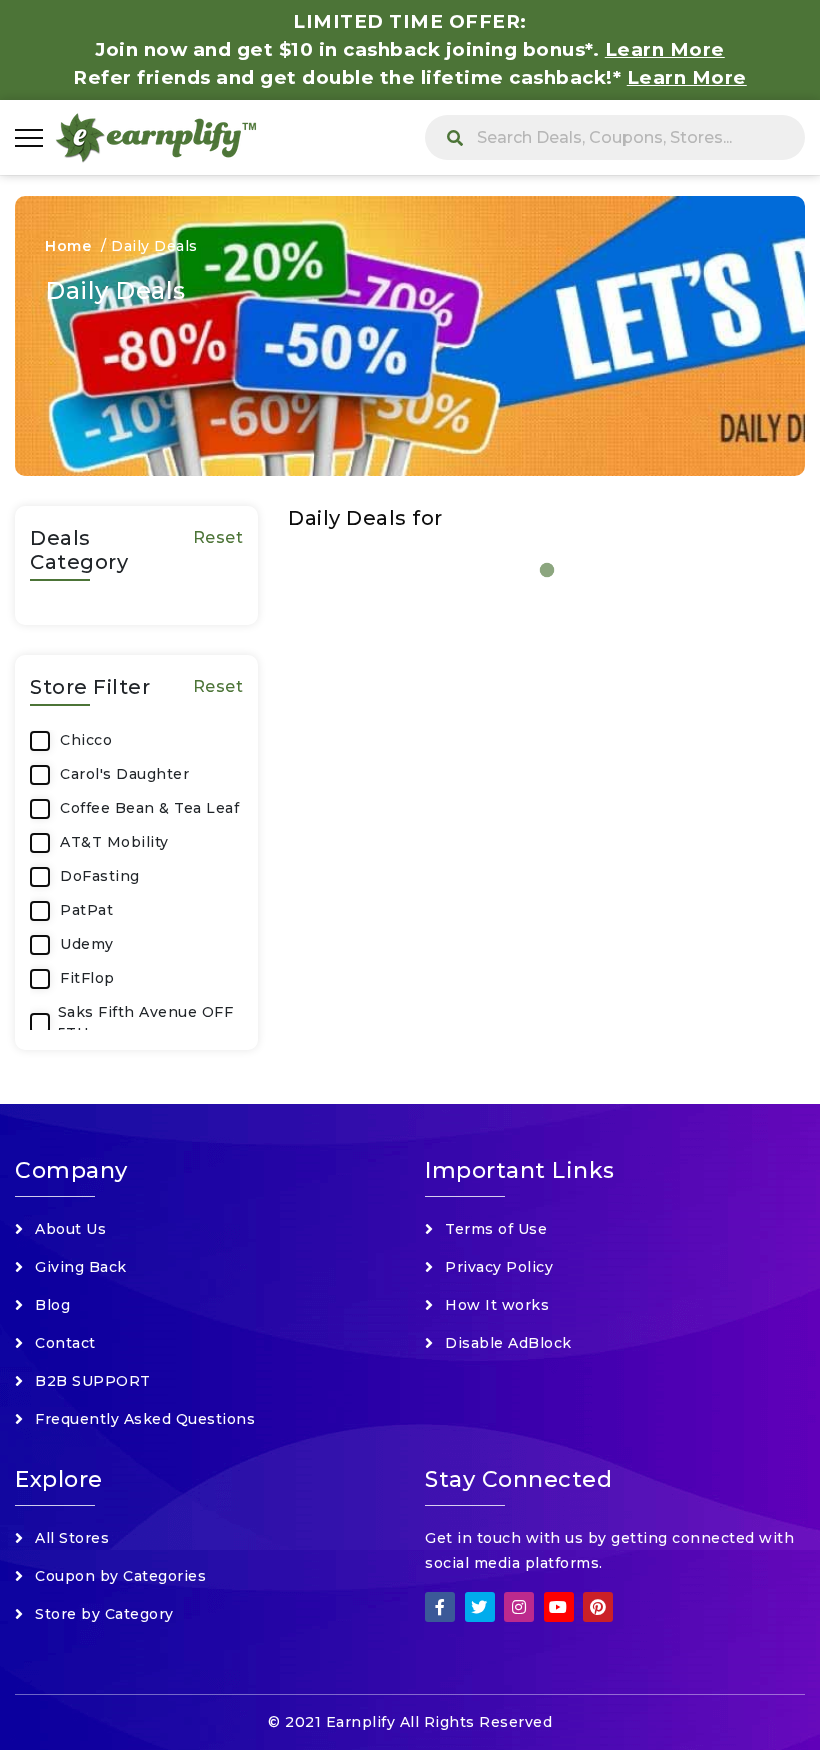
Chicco (86, 740)
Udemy (87, 944)
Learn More (687, 77)
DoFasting (100, 876)
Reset (218, 537)
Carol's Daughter (124, 774)
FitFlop (87, 978)
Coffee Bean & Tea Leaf (149, 808)
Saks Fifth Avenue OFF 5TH (146, 1022)
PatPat (86, 910)
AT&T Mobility (114, 842)
